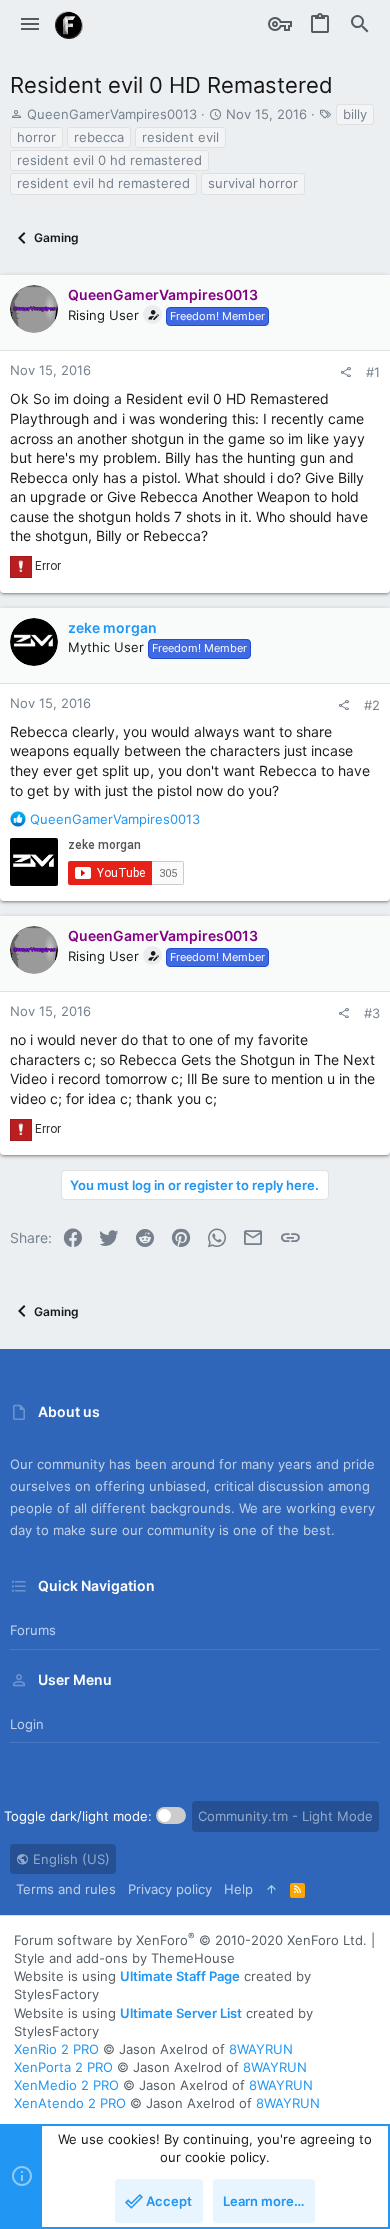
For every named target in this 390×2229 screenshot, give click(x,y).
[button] (30, 25)
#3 (372, 1013)
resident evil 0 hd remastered (109, 160)
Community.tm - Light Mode (285, 1816)
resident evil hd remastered (103, 183)
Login (27, 1724)
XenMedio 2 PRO (66, 2085)
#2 (372, 705)
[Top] (271, 1889)
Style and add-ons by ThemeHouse (124, 1958)
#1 (373, 372)
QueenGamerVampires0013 (112, 114)
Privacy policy (170, 1889)
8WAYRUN (261, 2049)
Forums (33, 1630)
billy (355, 114)
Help (238, 1889)
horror (36, 137)
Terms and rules (66, 1889)
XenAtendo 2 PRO (70, 2103)
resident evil (180, 137)
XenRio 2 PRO (56, 2049)
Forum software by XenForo (190, 1940)
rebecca (99, 137)
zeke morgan (112, 627)
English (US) (69, 1859)
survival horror (253, 183)
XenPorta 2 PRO (63, 2067)
